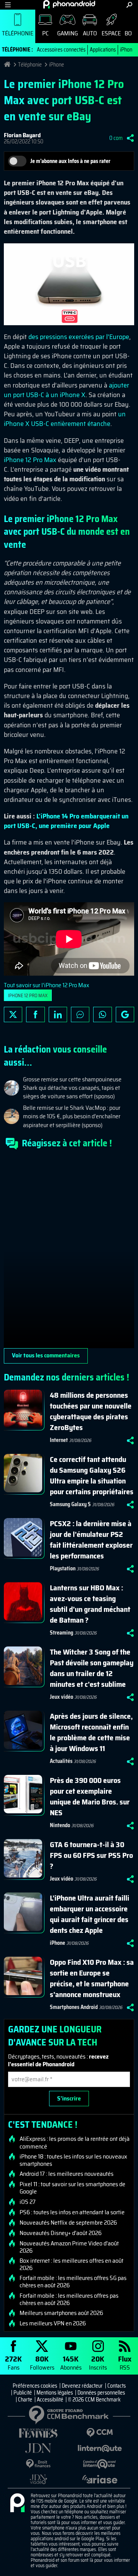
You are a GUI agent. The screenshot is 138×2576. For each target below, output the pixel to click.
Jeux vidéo (62, 1697)
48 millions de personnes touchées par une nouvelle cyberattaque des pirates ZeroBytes (91, 1411)
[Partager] (130, 138)
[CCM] (100, 2433)
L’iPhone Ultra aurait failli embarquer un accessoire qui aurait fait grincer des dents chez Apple (90, 1914)
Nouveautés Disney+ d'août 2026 (61, 2233)
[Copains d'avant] (100, 2464)
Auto (90, 33)
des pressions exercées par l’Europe (79, 337)
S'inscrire (69, 2098)
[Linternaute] (100, 2449)
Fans (13, 2362)
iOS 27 (28, 2202)
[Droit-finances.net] (38, 2464)
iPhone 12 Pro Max (30, 460)
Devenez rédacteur (82, 2386)
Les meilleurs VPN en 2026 (53, 2323)
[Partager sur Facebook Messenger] (80, 1014)
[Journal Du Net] (38, 2448)
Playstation (63, 1568)
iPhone (127, 50)
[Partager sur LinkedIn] (58, 1014)
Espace (111, 33)
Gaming (67, 33)
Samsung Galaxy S (70, 1504)
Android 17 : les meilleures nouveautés (67, 2174)
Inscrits (98, 2362)
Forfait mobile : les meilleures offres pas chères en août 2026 (69, 2299)
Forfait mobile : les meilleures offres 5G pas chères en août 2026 (73, 2282)
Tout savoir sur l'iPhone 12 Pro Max (47, 985)
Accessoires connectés (61, 50)
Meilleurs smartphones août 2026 (61, 2313)
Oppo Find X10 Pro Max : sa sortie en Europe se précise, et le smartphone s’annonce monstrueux (92, 1978)
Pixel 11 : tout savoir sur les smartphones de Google (72, 2188)
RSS (125, 2362)
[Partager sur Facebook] (35, 1014)
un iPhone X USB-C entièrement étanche (65, 419)
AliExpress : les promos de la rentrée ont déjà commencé (75, 2142)
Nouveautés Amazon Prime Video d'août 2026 (69, 2247)
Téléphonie (18, 33)
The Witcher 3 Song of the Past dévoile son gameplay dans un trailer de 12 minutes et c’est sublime (92, 1668)
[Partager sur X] (13, 1014)
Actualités (61, 1761)
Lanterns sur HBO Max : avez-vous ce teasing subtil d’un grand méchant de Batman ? (90, 1604)
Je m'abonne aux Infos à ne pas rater (70, 161)
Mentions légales (55, 2393)
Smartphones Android (74, 2007)
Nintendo (60, 1825)
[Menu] (8, 5)
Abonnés (71, 2362)
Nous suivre (125, 1014)
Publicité (23, 2393)
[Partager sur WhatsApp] (102, 1014)
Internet (59, 1440)
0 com (116, 138)
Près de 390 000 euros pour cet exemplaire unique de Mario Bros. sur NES (90, 1796)
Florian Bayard (22, 135)
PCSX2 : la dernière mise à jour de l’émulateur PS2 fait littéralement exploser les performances (91, 1540)
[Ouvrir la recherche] (129, 5)
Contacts (117, 2386)
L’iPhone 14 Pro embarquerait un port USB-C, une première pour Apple (66, 821)
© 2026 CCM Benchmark (94, 2400)
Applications (103, 50)
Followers (42, 2362)
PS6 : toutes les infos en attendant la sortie (72, 2212)
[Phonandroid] (17, 2503)
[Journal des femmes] (38, 2433)
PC (45, 33)
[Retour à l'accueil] (69, 4)
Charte (25, 2400)
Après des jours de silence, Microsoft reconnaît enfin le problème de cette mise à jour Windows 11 (91, 1732)
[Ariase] (100, 2479)
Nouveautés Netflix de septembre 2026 (68, 2223)
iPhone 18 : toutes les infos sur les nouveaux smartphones (73, 2160)
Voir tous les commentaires (46, 1355)
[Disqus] (69, 1252)
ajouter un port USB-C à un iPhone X (67, 390)
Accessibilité (50, 2400)
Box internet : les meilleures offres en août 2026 (71, 2264)
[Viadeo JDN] (38, 2479)
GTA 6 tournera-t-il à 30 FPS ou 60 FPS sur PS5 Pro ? (91, 1855)
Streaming (62, 1633)
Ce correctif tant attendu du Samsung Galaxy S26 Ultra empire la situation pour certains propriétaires (92, 1475)
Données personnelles (101, 2393)
